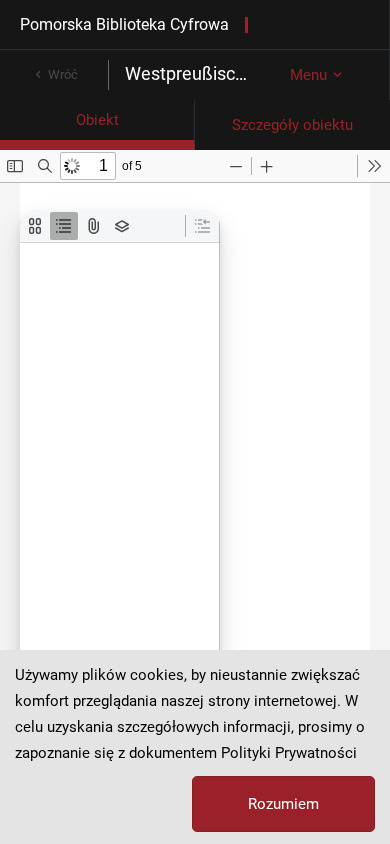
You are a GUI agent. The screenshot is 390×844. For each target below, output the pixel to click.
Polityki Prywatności (289, 753)
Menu (308, 75)
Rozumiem (283, 804)
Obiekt (97, 120)
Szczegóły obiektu (292, 125)
